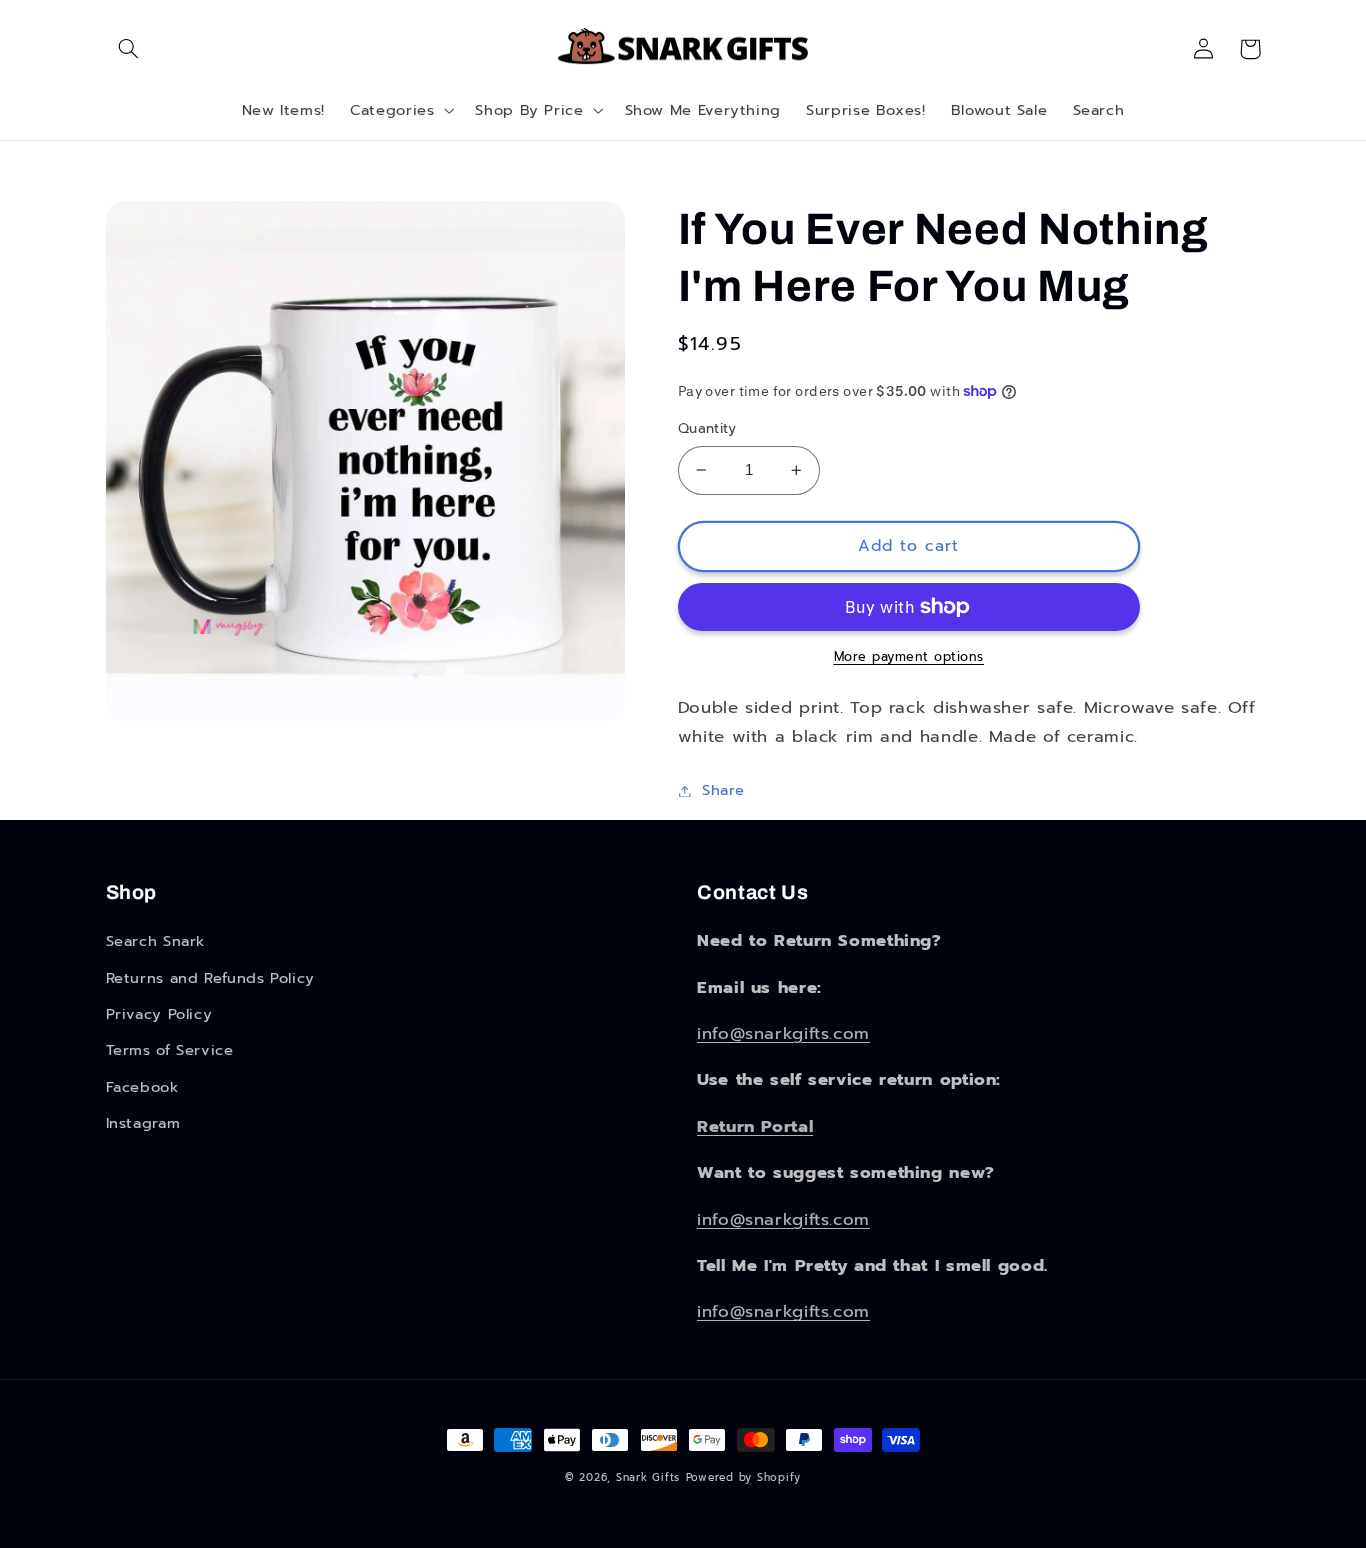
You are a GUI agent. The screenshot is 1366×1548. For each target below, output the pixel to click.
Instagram (143, 1123)
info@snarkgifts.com (783, 1033)
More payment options (909, 657)
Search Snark (156, 941)
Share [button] (723, 790)
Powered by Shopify (743, 1477)
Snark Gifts (648, 1477)
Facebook (142, 1087)
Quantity (707, 429)
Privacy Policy (159, 1014)
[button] (129, 49)
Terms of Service (170, 1050)
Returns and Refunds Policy (210, 978)
